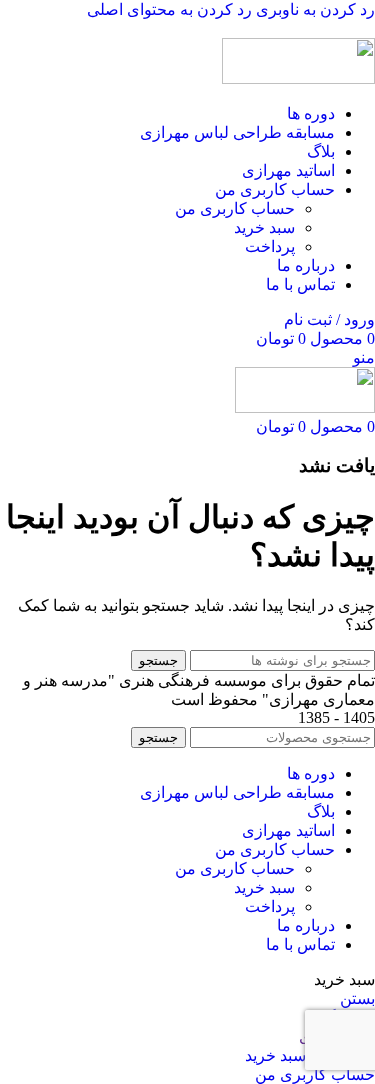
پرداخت (270, 246)
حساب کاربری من (235, 208)
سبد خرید (264, 227)
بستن (357, 998)
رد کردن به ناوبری (313, 9)
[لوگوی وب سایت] (298, 78)
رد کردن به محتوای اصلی (169, 9)
